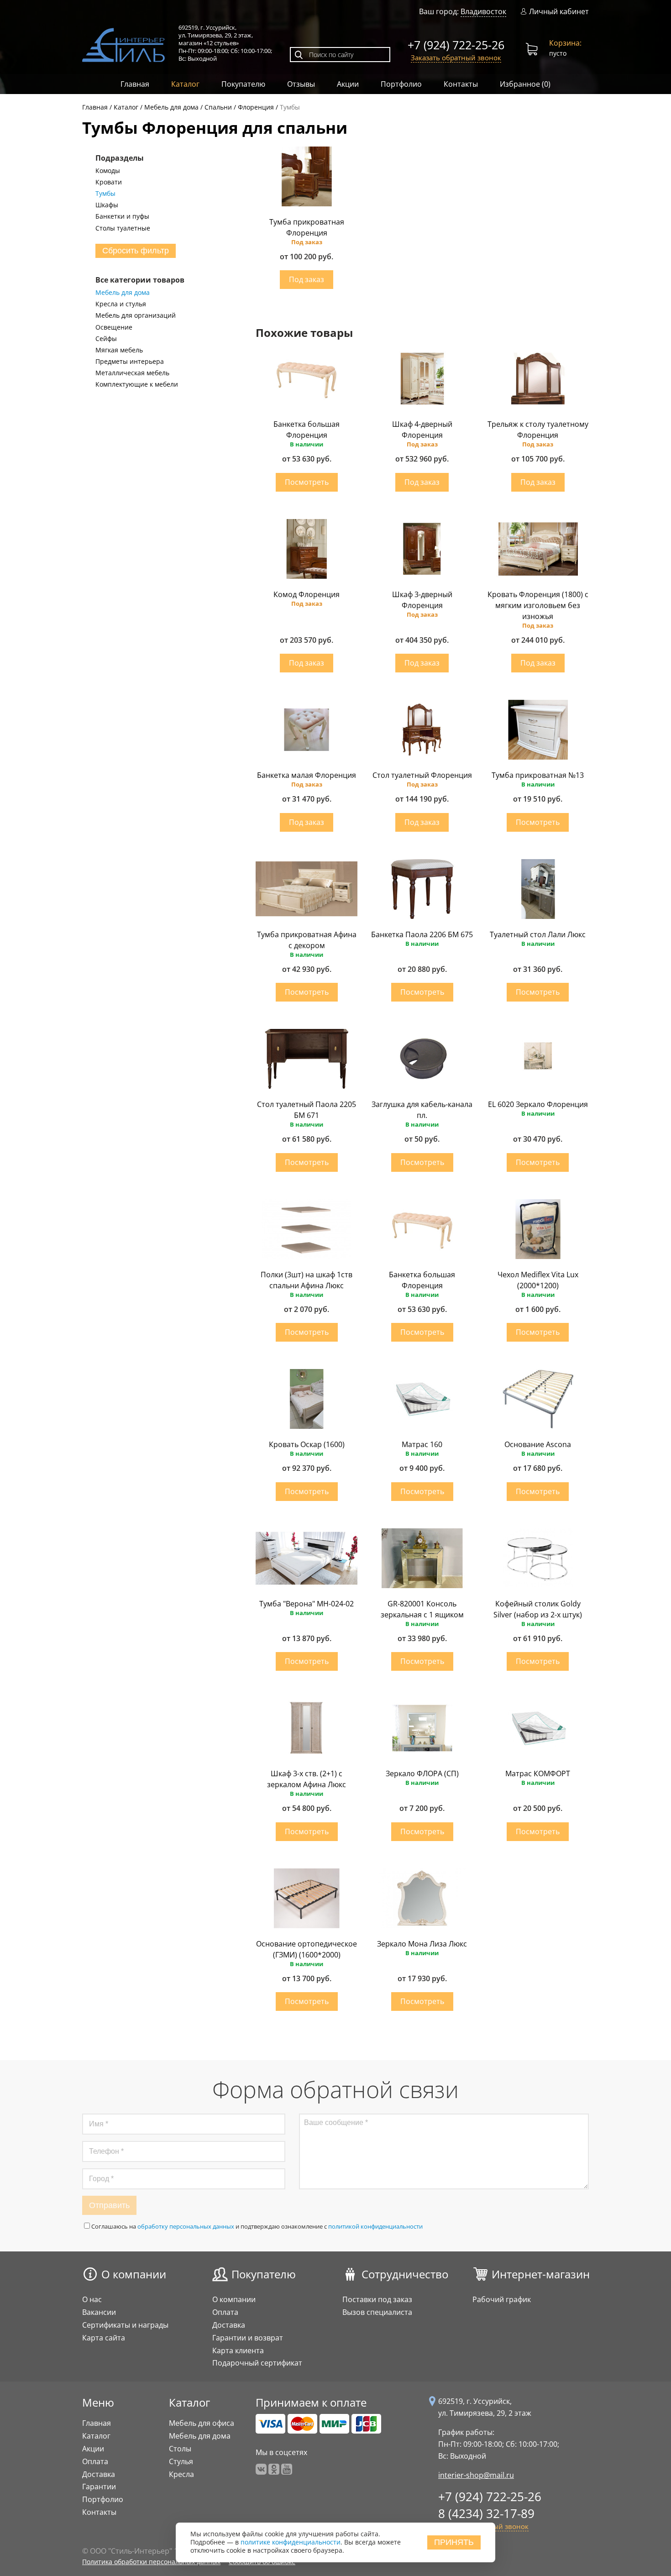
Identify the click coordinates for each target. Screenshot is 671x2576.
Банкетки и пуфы (122, 216)
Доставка (229, 2325)
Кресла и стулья (121, 304)
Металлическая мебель (132, 373)
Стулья (181, 2461)
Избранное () (525, 84)
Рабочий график (502, 2299)
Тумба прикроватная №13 (538, 775)
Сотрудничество (405, 2274)
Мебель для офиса (202, 2423)
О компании (134, 2274)
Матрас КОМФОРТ (538, 1773)
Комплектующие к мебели (137, 384)
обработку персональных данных (186, 2226)
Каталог (185, 84)
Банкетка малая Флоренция (307, 775)
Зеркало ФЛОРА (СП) (422, 1773)
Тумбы (105, 194)
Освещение (114, 327)
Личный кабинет (559, 12)
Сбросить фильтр (136, 251)
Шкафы (107, 205)
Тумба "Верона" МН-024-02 (307, 1604)
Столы (180, 2449)
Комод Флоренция (307, 594)
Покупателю (243, 84)
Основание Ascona (538, 1444)
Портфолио (401, 84)
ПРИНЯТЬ (454, 2542)
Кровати (109, 182)
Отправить (109, 2205)
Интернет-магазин (541, 2274)
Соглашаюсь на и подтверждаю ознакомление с (257, 2226)
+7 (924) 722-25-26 (456, 45)
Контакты (461, 84)
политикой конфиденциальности (375, 2226)
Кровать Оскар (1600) (307, 1444)
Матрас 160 (422, 1444)
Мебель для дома (123, 293)
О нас (92, 2299)
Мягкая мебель (119, 350)
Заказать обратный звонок (456, 58)
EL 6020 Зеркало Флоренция (538, 1104)
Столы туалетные (123, 228)
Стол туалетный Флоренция (422, 775)
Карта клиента (238, 2350)
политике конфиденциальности (291, 2542)
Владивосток (483, 11)
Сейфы (106, 339)
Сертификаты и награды (125, 2325)
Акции (348, 84)
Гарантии (99, 2487)
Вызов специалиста (377, 2312)
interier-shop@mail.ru (476, 2475)
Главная (135, 84)
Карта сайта (104, 2338)
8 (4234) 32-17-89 (486, 2513)
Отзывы (301, 84)
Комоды (108, 171)
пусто (565, 48)
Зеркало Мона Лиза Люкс (422, 1944)
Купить (307, 280)
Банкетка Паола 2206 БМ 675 (422, 934)
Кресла (181, 2474)
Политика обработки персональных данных (151, 2562)
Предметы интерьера (130, 362)
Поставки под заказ (377, 2299)
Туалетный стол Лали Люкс (538, 934)
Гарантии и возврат (248, 2338)
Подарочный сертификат (257, 2363)
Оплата (225, 2312)
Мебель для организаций (136, 315)
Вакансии (99, 2312)
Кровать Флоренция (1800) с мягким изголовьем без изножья (538, 605)
